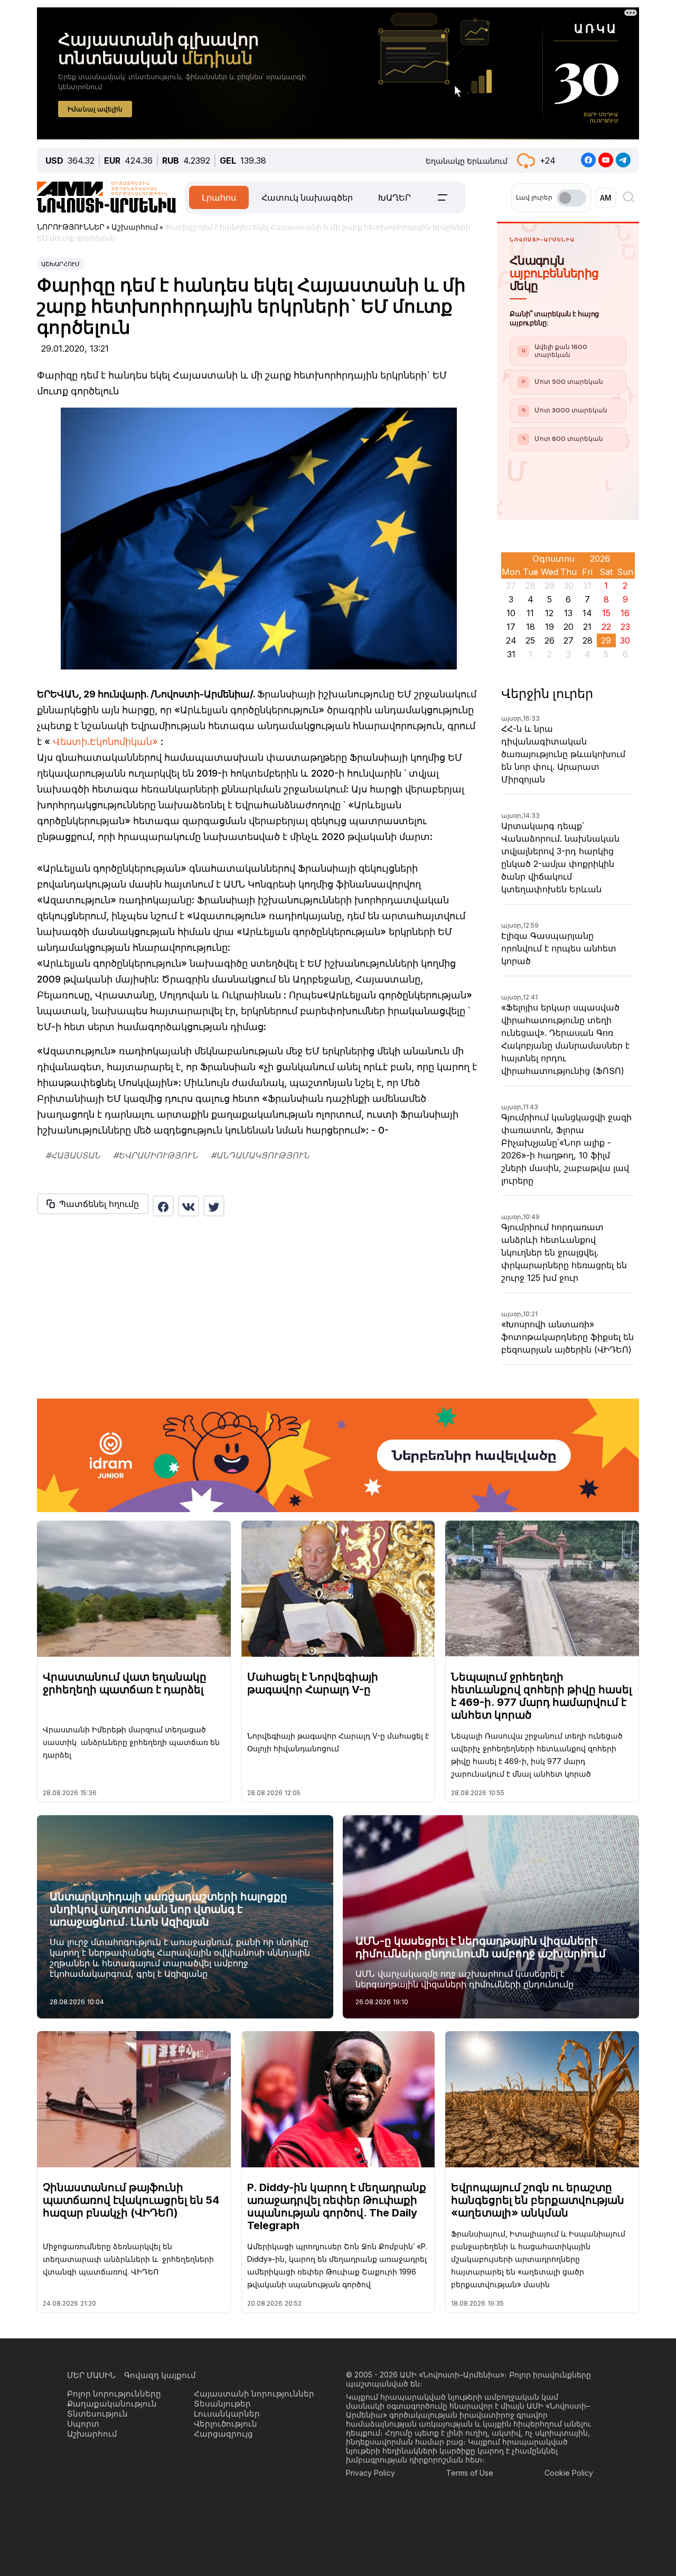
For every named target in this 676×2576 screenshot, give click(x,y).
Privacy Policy (370, 2473)
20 (569, 627)
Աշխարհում (60, 264)
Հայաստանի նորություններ (254, 2394)
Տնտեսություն (97, 2414)
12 (549, 613)
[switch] (571, 198)
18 (531, 627)
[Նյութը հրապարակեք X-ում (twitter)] (214, 1206)
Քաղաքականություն (112, 2404)
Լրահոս (219, 197)
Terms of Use (470, 2473)
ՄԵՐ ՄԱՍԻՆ (91, 2375)
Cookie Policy (569, 2473)
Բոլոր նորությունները (114, 2394)
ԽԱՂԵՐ (395, 197)
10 (511, 613)
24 (511, 640)
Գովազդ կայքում (160, 2375)
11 (530, 613)
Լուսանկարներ (227, 2414)
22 (606, 627)
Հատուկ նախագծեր (307, 197)
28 (588, 640)
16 (625, 613)
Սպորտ (83, 2424)
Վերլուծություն (226, 2424)
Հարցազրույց (223, 2434)
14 (587, 613)
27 (569, 640)
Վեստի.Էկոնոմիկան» (105, 742)
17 (511, 627)
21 (587, 627)
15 (606, 613)
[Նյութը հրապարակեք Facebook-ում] (163, 1206)
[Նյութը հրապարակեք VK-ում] (189, 1206)
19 (550, 627)
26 (550, 640)
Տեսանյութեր (222, 2404)
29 (606, 640)
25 (530, 640)
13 (568, 613)
